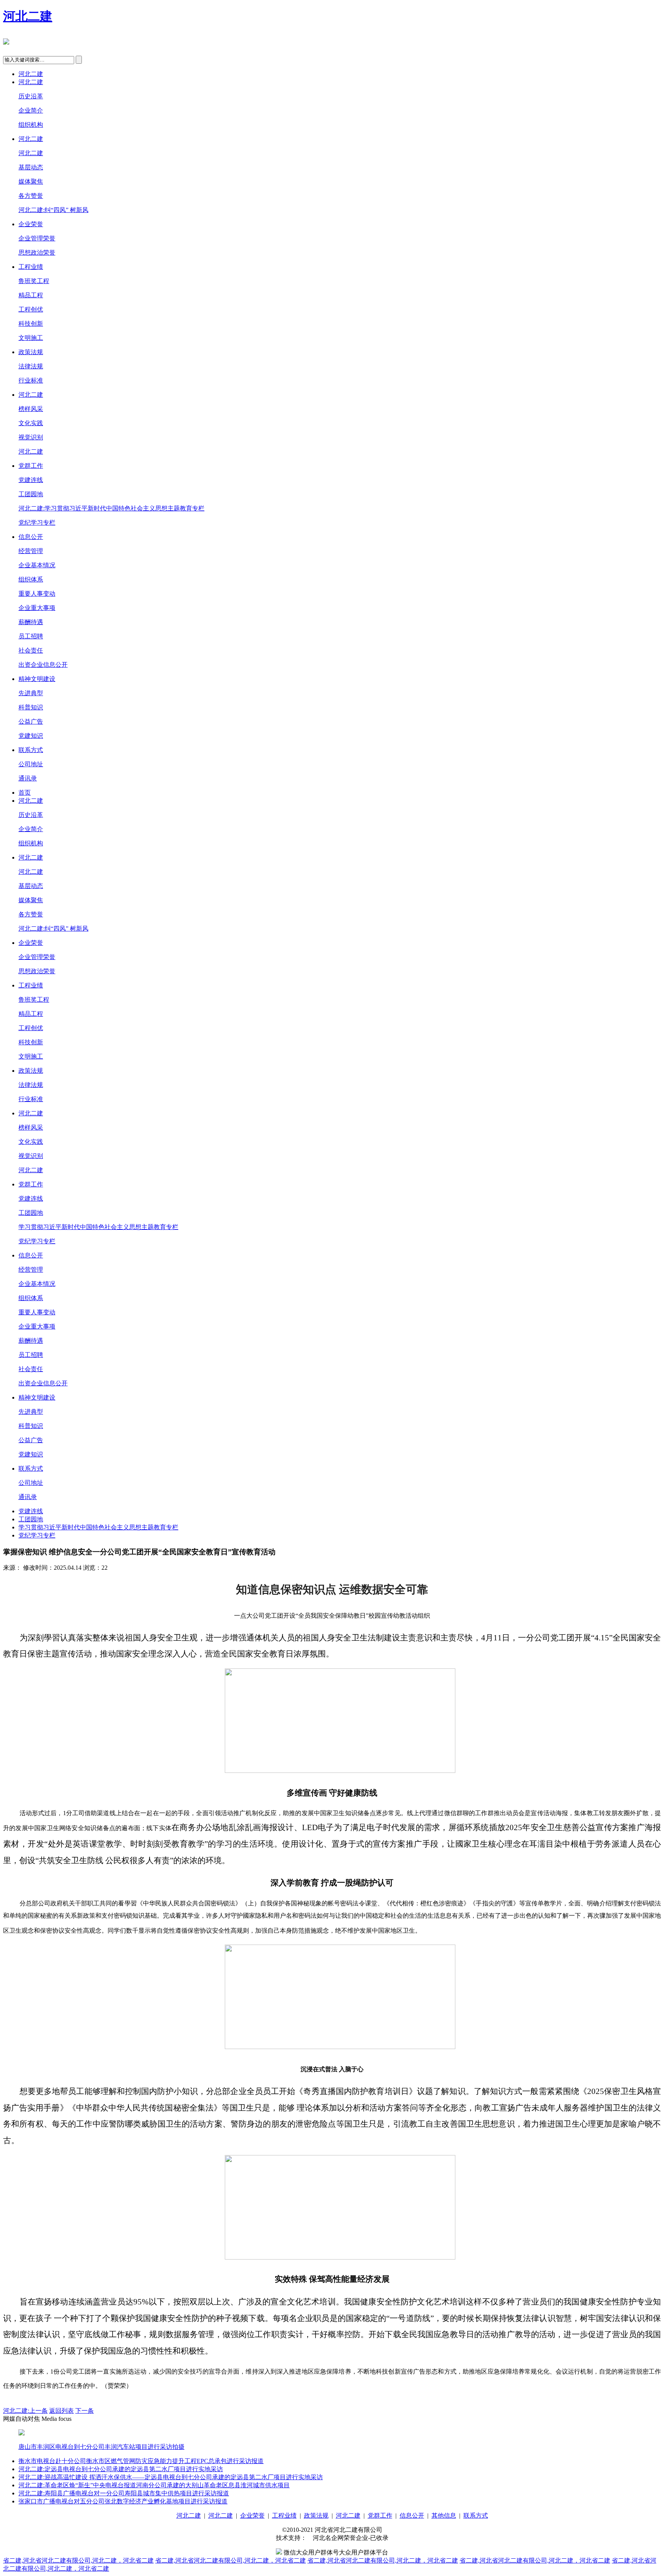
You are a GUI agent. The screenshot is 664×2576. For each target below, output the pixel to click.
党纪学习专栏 (37, 523)
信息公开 (31, 537)
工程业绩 (31, 267)
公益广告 (31, 721)
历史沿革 (31, 96)
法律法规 (31, 366)
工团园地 (31, 494)
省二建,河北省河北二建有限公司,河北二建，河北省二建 (78, 2560)
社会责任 (31, 650)
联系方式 (31, 750)
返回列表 (61, 2411)
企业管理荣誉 (37, 238)
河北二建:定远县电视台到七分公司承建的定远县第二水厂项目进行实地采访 (121, 2469)
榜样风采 (31, 409)
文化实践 (31, 423)
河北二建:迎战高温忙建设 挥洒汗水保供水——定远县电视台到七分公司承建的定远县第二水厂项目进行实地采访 (171, 2477)
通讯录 (28, 778)
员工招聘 (31, 636)
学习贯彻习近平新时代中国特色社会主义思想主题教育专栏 (98, 1227)
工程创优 (31, 309)
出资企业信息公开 (43, 665)
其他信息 (444, 2516)
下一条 (85, 2411)
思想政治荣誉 (37, 253)
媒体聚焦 (31, 181)
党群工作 (31, 466)
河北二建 (28, 16)
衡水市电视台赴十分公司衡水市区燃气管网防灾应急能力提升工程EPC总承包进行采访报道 (141, 2461)
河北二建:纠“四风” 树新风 (53, 210)
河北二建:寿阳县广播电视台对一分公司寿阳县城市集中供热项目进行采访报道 (124, 2493)
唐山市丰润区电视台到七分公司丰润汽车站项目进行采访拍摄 (101, 2447)
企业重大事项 (37, 608)
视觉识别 (31, 437)
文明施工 (31, 338)
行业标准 (31, 380)
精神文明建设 (37, 679)
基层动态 (31, 167)
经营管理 (31, 551)
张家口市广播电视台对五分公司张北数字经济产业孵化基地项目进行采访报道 (123, 2501)
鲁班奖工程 (34, 281)
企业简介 (31, 110)
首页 (25, 793)
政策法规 (31, 352)
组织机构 (31, 125)
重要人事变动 (37, 594)
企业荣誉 (31, 224)
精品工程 (31, 295)
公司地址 (31, 764)
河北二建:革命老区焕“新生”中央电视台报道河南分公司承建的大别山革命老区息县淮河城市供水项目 (154, 2485)
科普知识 (31, 707)
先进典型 (31, 693)
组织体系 (31, 579)
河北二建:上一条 (25, 2411)
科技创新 (31, 324)
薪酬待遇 (31, 622)
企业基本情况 (37, 565)
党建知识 (31, 736)
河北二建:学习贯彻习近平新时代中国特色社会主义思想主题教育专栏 (111, 508)
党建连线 (31, 480)
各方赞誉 (31, 196)
